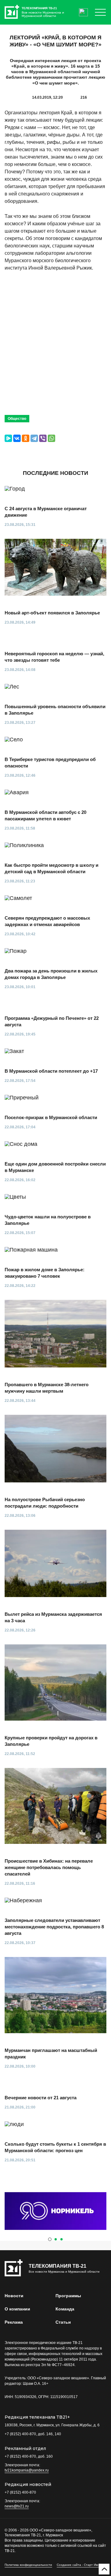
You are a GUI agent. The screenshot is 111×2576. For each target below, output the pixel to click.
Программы (68, 2296)
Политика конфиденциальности (28, 2565)
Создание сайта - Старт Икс (78, 2565)
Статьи (63, 2322)
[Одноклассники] (26, 438)
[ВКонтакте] (17, 438)
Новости (14, 2296)
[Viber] (43, 438)
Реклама (14, 2322)
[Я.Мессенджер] (8, 438)
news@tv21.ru (17, 2506)
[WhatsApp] (51, 438)
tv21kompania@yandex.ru (27, 2470)
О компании (17, 2309)
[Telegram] (34, 438)
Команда (65, 2309)
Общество (17, 419)
